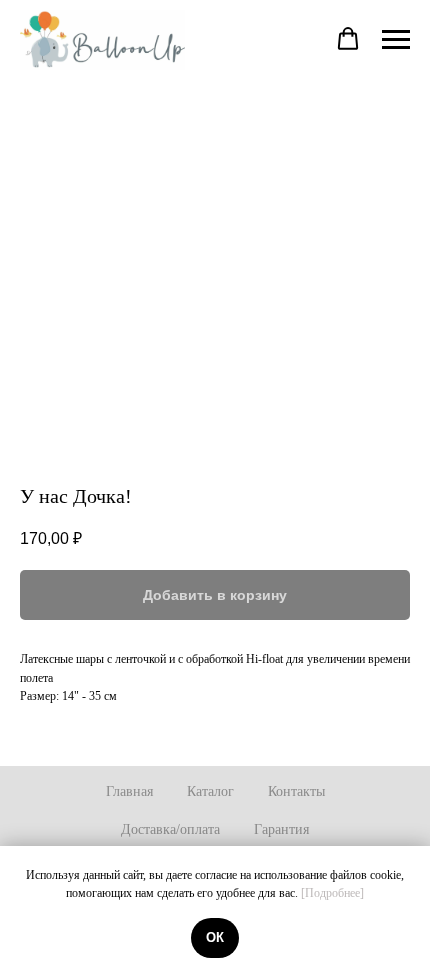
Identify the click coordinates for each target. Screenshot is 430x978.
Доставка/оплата (170, 829)
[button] (348, 39)
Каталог (210, 791)
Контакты (296, 791)
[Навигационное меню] (396, 40)
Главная (129, 791)
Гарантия (281, 829)
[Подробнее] (332, 893)
